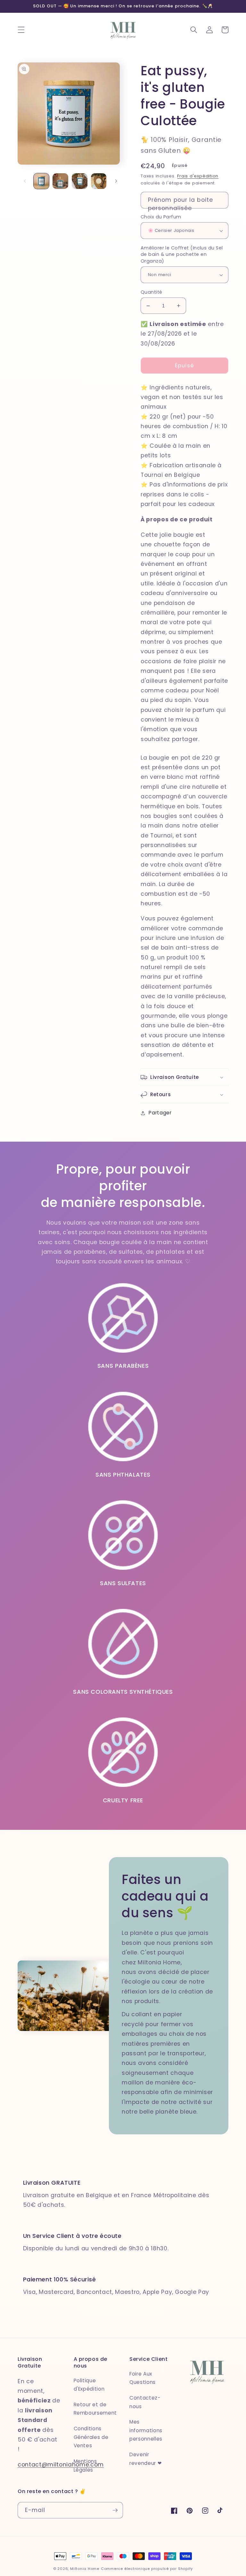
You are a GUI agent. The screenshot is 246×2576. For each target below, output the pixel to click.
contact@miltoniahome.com (61, 2465)
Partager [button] (160, 1113)
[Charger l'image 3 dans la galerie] (80, 181)
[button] (21, 30)
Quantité (152, 292)
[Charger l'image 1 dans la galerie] (41, 181)
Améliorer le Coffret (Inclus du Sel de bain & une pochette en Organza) (182, 255)
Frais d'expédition (198, 176)
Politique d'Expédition (89, 2385)
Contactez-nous (145, 2402)
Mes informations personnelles (146, 2430)
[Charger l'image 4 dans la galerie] (99, 181)
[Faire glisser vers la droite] (116, 181)
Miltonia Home (85, 2569)
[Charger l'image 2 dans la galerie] (60, 181)
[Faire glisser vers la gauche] (25, 181)
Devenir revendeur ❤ (146, 2459)
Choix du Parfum (161, 217)
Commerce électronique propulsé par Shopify (147, 2569)
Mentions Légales (85, 2466)
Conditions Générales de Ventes (91, 2437)
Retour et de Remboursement (95, 2409)
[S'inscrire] (115, 2510)
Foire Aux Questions (143, 2378)
